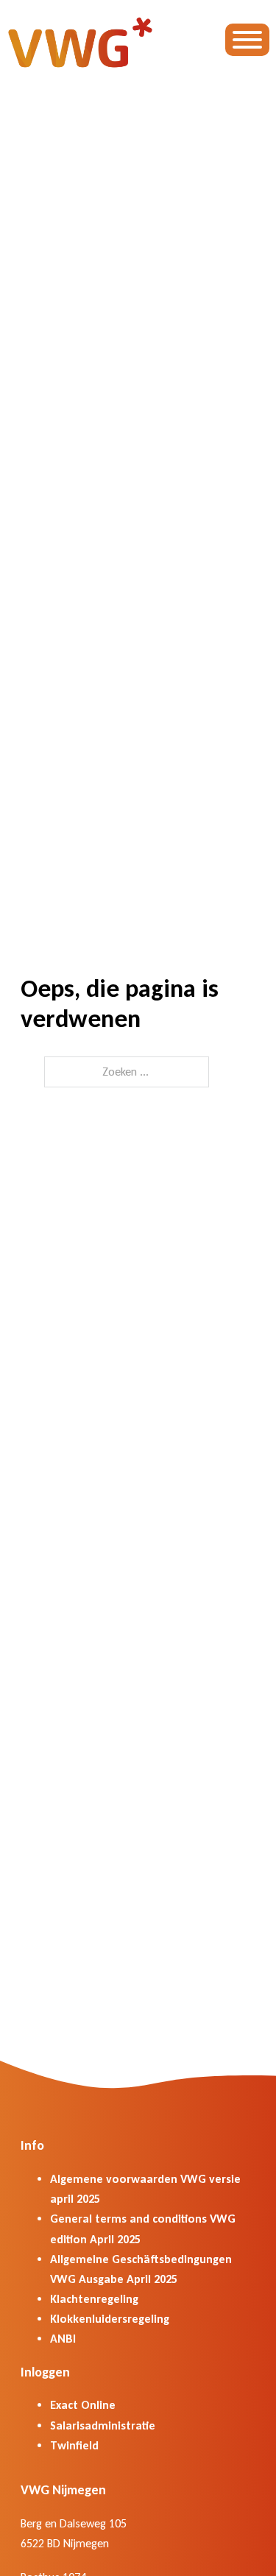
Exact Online (83, 2405)
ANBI (63, 2339)
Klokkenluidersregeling (110, 2319)
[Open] (247, 40)
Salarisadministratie (103, 2425)
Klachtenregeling (94, 2299)
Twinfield (74, 2445)
